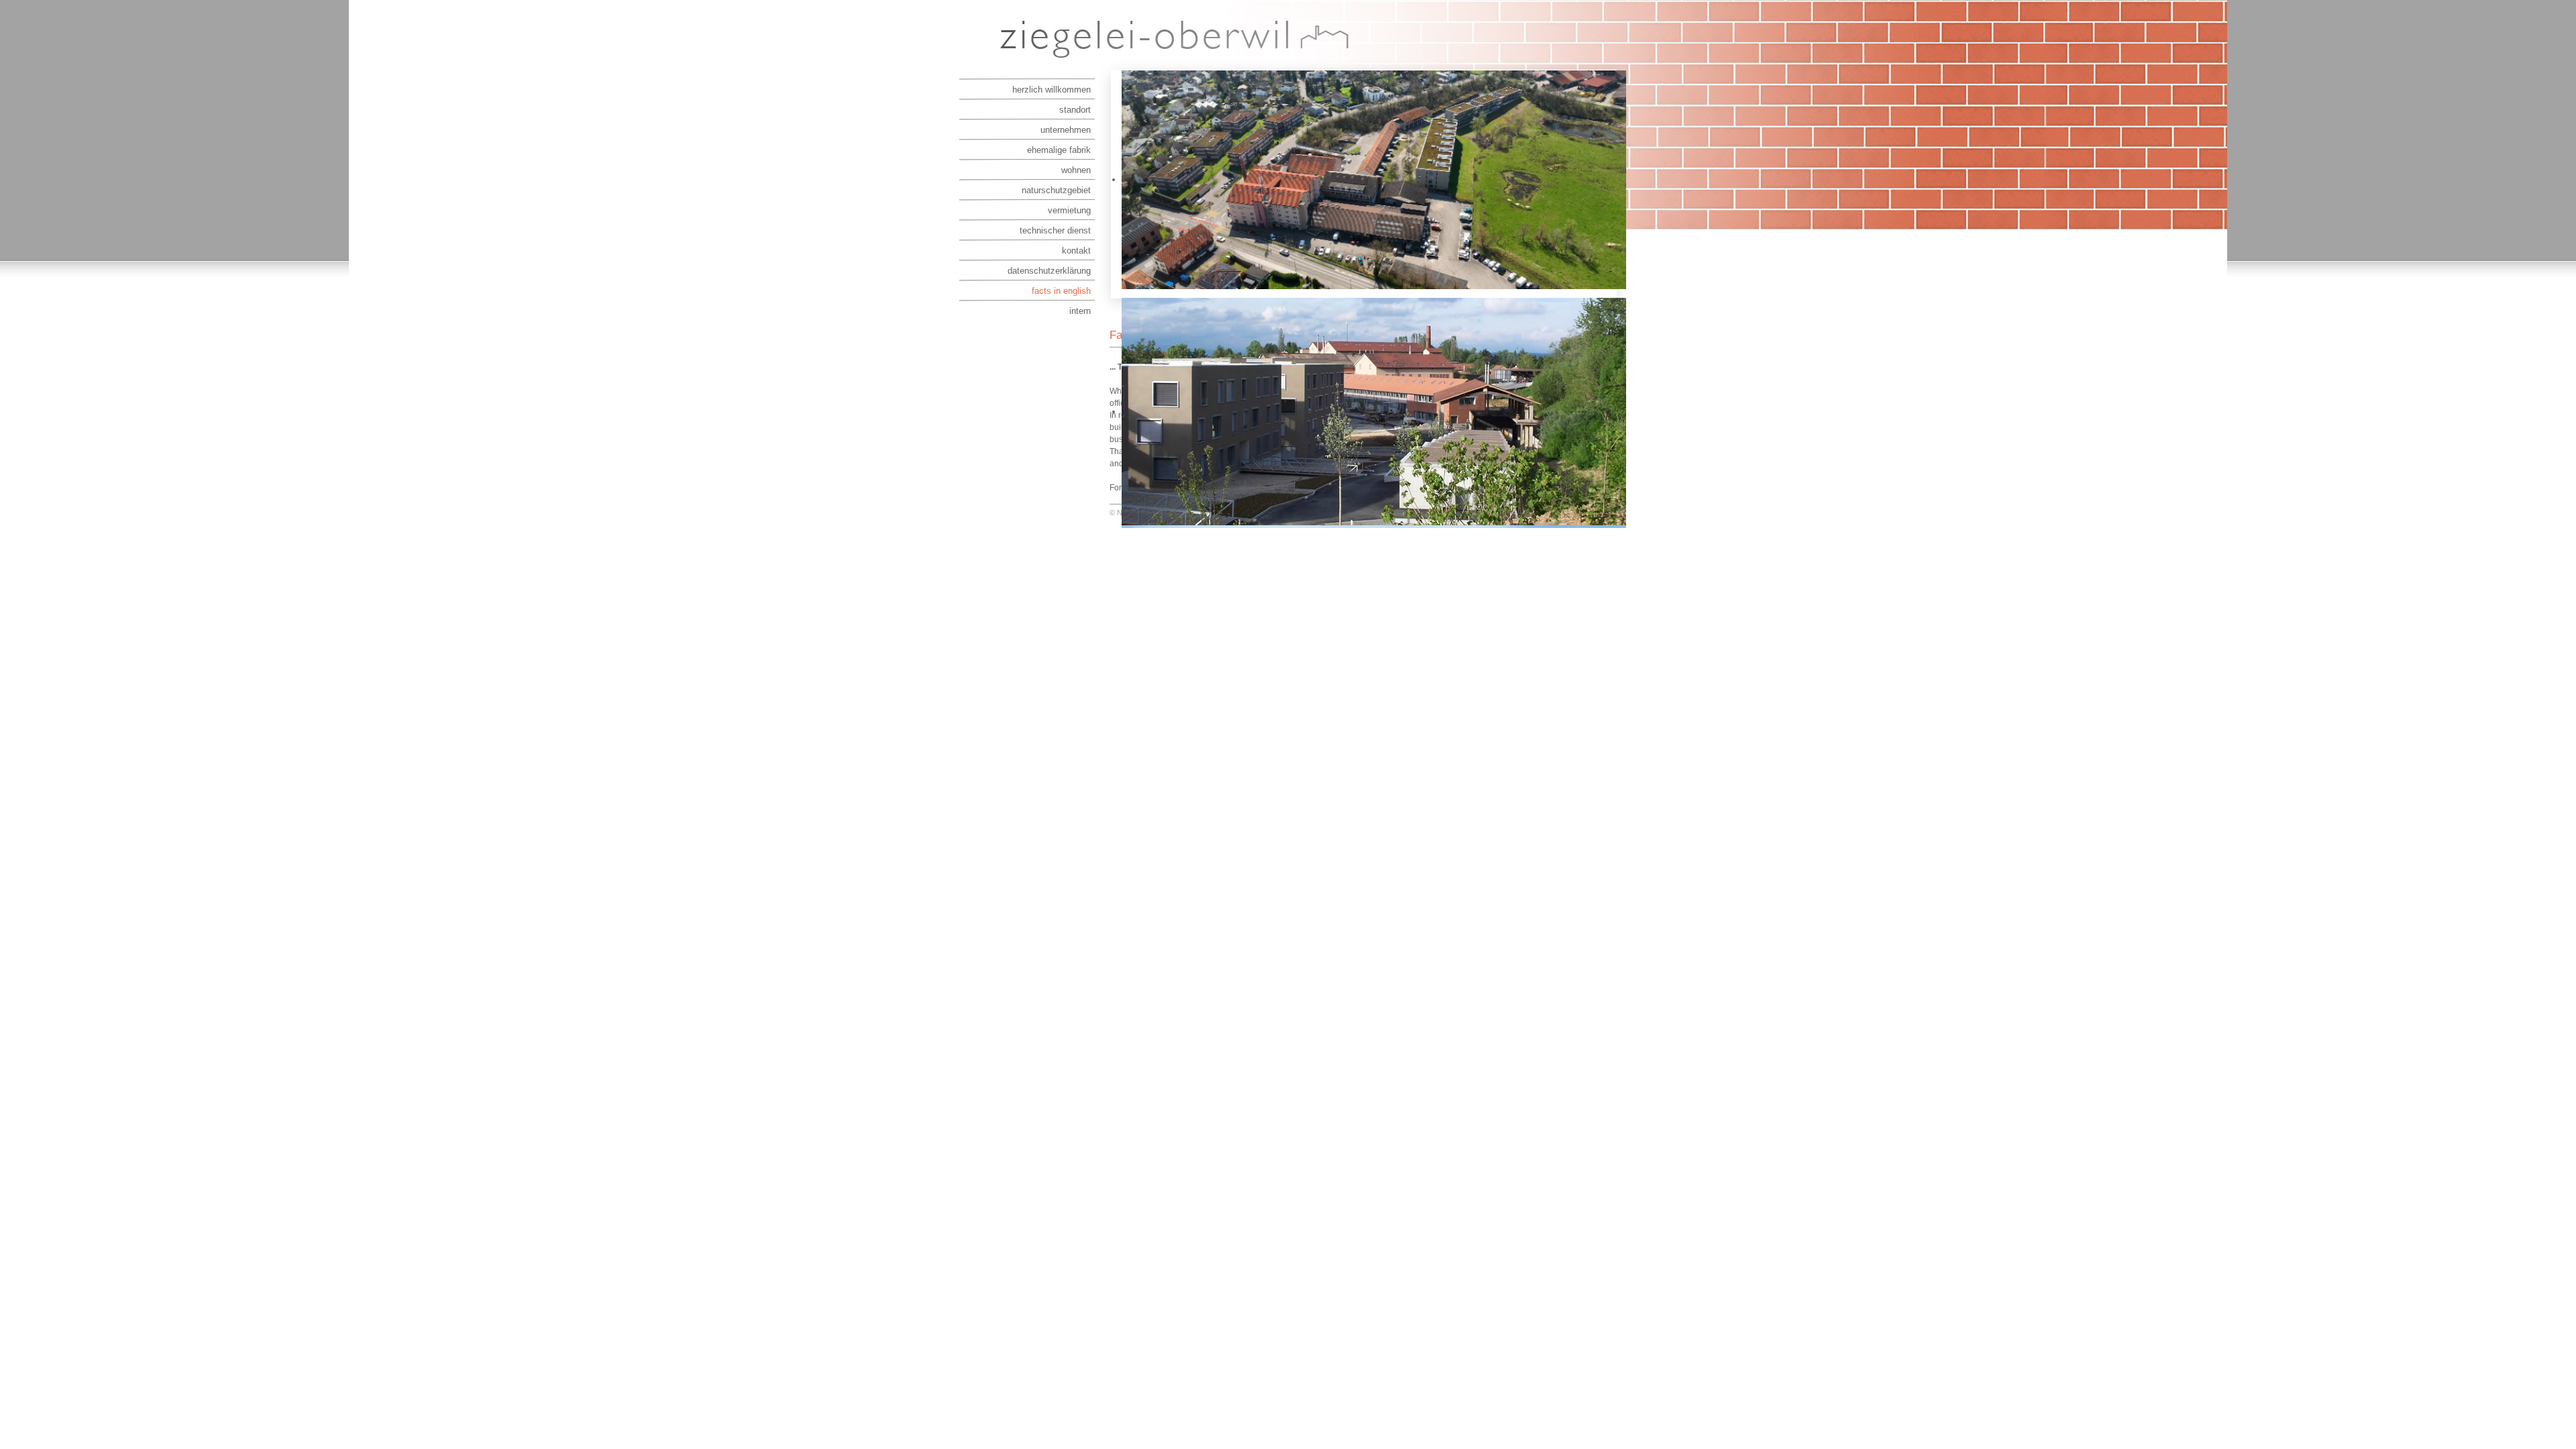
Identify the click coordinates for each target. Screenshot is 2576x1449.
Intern (1080, 311)
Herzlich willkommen (1052, 90)
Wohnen (1076, 170)
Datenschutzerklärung (1049, 271)
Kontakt (1076, 251)
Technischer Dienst (1055, 230)
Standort (1075, 110)
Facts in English (1061, 291)
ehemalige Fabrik (1059, 150)
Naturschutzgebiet (1056, 190)
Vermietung (1069, 210)
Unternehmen (1066, 130)
